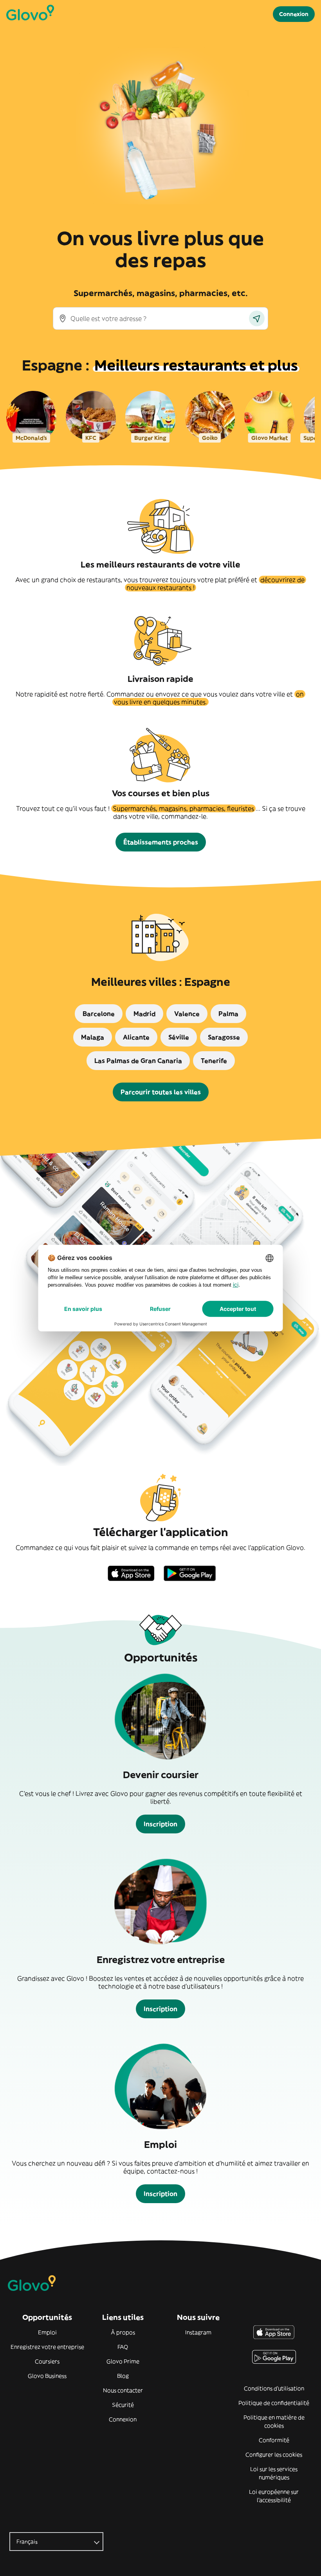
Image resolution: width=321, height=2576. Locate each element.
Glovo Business (47, 2376)
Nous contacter (123, 2390)
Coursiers (47, 2361)
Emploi (47, 2332)
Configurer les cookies (274, 2455)
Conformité (274, 2440)
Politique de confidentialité (274, 2403)
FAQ (123, 2347)
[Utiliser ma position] (257, 318)
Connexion (123, 2419)
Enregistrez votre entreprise (47, 2347)
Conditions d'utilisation (274, 2388)
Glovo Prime (123, 2361)
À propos (123, 2332)
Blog (123, 2376)
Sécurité (123, 2405)
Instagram (198, 2332)
